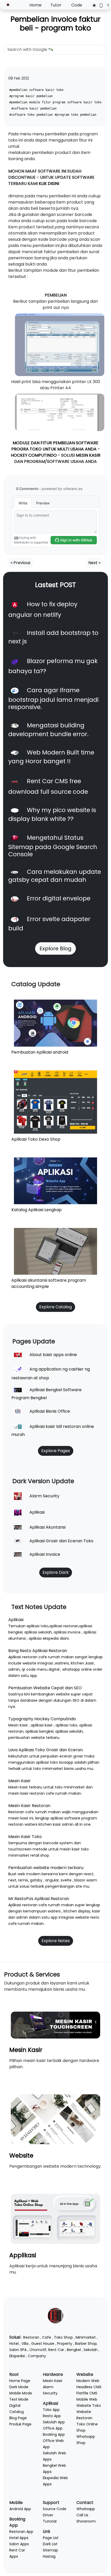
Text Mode (19, 2399)
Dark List (50, 2544)
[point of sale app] (55, 2219)
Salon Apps (19, 2544)
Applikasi (23, 2255)
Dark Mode (19, 2387)
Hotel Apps (19, 2538)
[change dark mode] (93, 5)
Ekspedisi (17, 2356)
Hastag (49, 2556)
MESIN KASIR (88, 455)
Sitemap (50, 2550)
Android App (20, 2509)
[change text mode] (106, 5)
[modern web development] (55, 2119)
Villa (25, 2344)
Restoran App (21, 2532)
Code (77, 5)
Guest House (43, 2344)
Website (21, 2155)
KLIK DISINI (49, 184)
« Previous (21, 563)
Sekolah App (54, 2422)
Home (35, 5)
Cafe (47, 2337)
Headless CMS (89, 2387)
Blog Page (18, 2418)
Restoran (31, 2337)
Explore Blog (55, 948)
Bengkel (74, 2350)
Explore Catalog (55, 1307)
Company (37, 2356)
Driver (48, 2515)
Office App (53, 2428)
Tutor (56, 5)
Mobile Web (87, 2399)
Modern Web (88, 2381)
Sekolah (91, 2350)
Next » (94, 563)
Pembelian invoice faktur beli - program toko (55, 24)
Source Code (55, 2509)
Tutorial (50, 2521)
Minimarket (86, 2337)
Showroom (86, 2521)
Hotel (14, 2344)
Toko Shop (63, 2337)
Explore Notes (56, 1941)
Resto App (52, 2416)
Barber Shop (86, 2344)
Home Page (20, 2381)
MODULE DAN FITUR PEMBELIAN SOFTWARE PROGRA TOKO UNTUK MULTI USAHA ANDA (55, 446)
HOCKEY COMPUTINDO (34, 455)
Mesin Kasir (26, 2050)
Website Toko (89, 2406)
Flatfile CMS (87, 2393)
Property (65, 2344)
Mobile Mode (21, 2393)
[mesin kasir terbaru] (55, 2025)
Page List (51, 2538)
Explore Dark (56, 1572)
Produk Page (20, 2424)
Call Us (82, 2515)
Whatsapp (86, 2509)
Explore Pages (56, 1451)
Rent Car (56, 2350)
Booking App (54, 2434)
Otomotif (38, 2350)
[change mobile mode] (100, 5)
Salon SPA (18, 2350)
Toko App (51, 2410)
